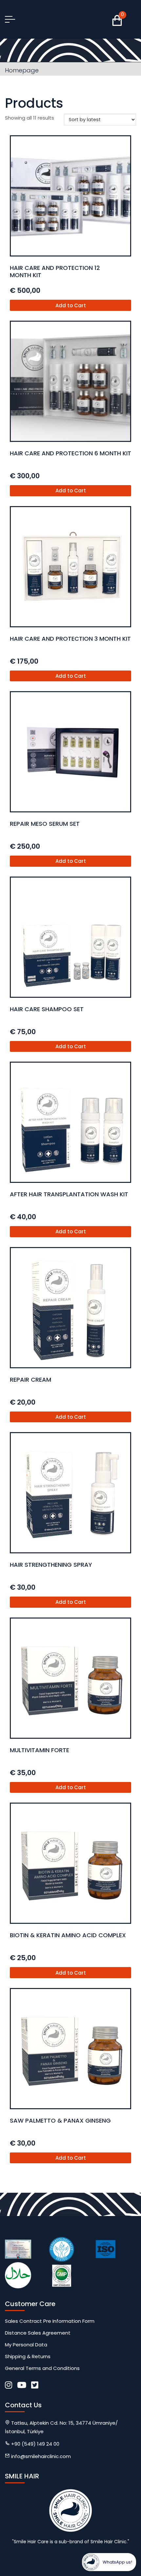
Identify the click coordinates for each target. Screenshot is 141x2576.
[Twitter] (35, 2385)
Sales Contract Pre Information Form (50, 2321)
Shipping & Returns (28, 2356)
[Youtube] (22, 2385)
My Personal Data (26, 2345)
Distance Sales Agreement (38, 2333)
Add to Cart (71, 305)
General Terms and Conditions (42, 2368)
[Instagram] (9, 2385)
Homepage (22, 70)
